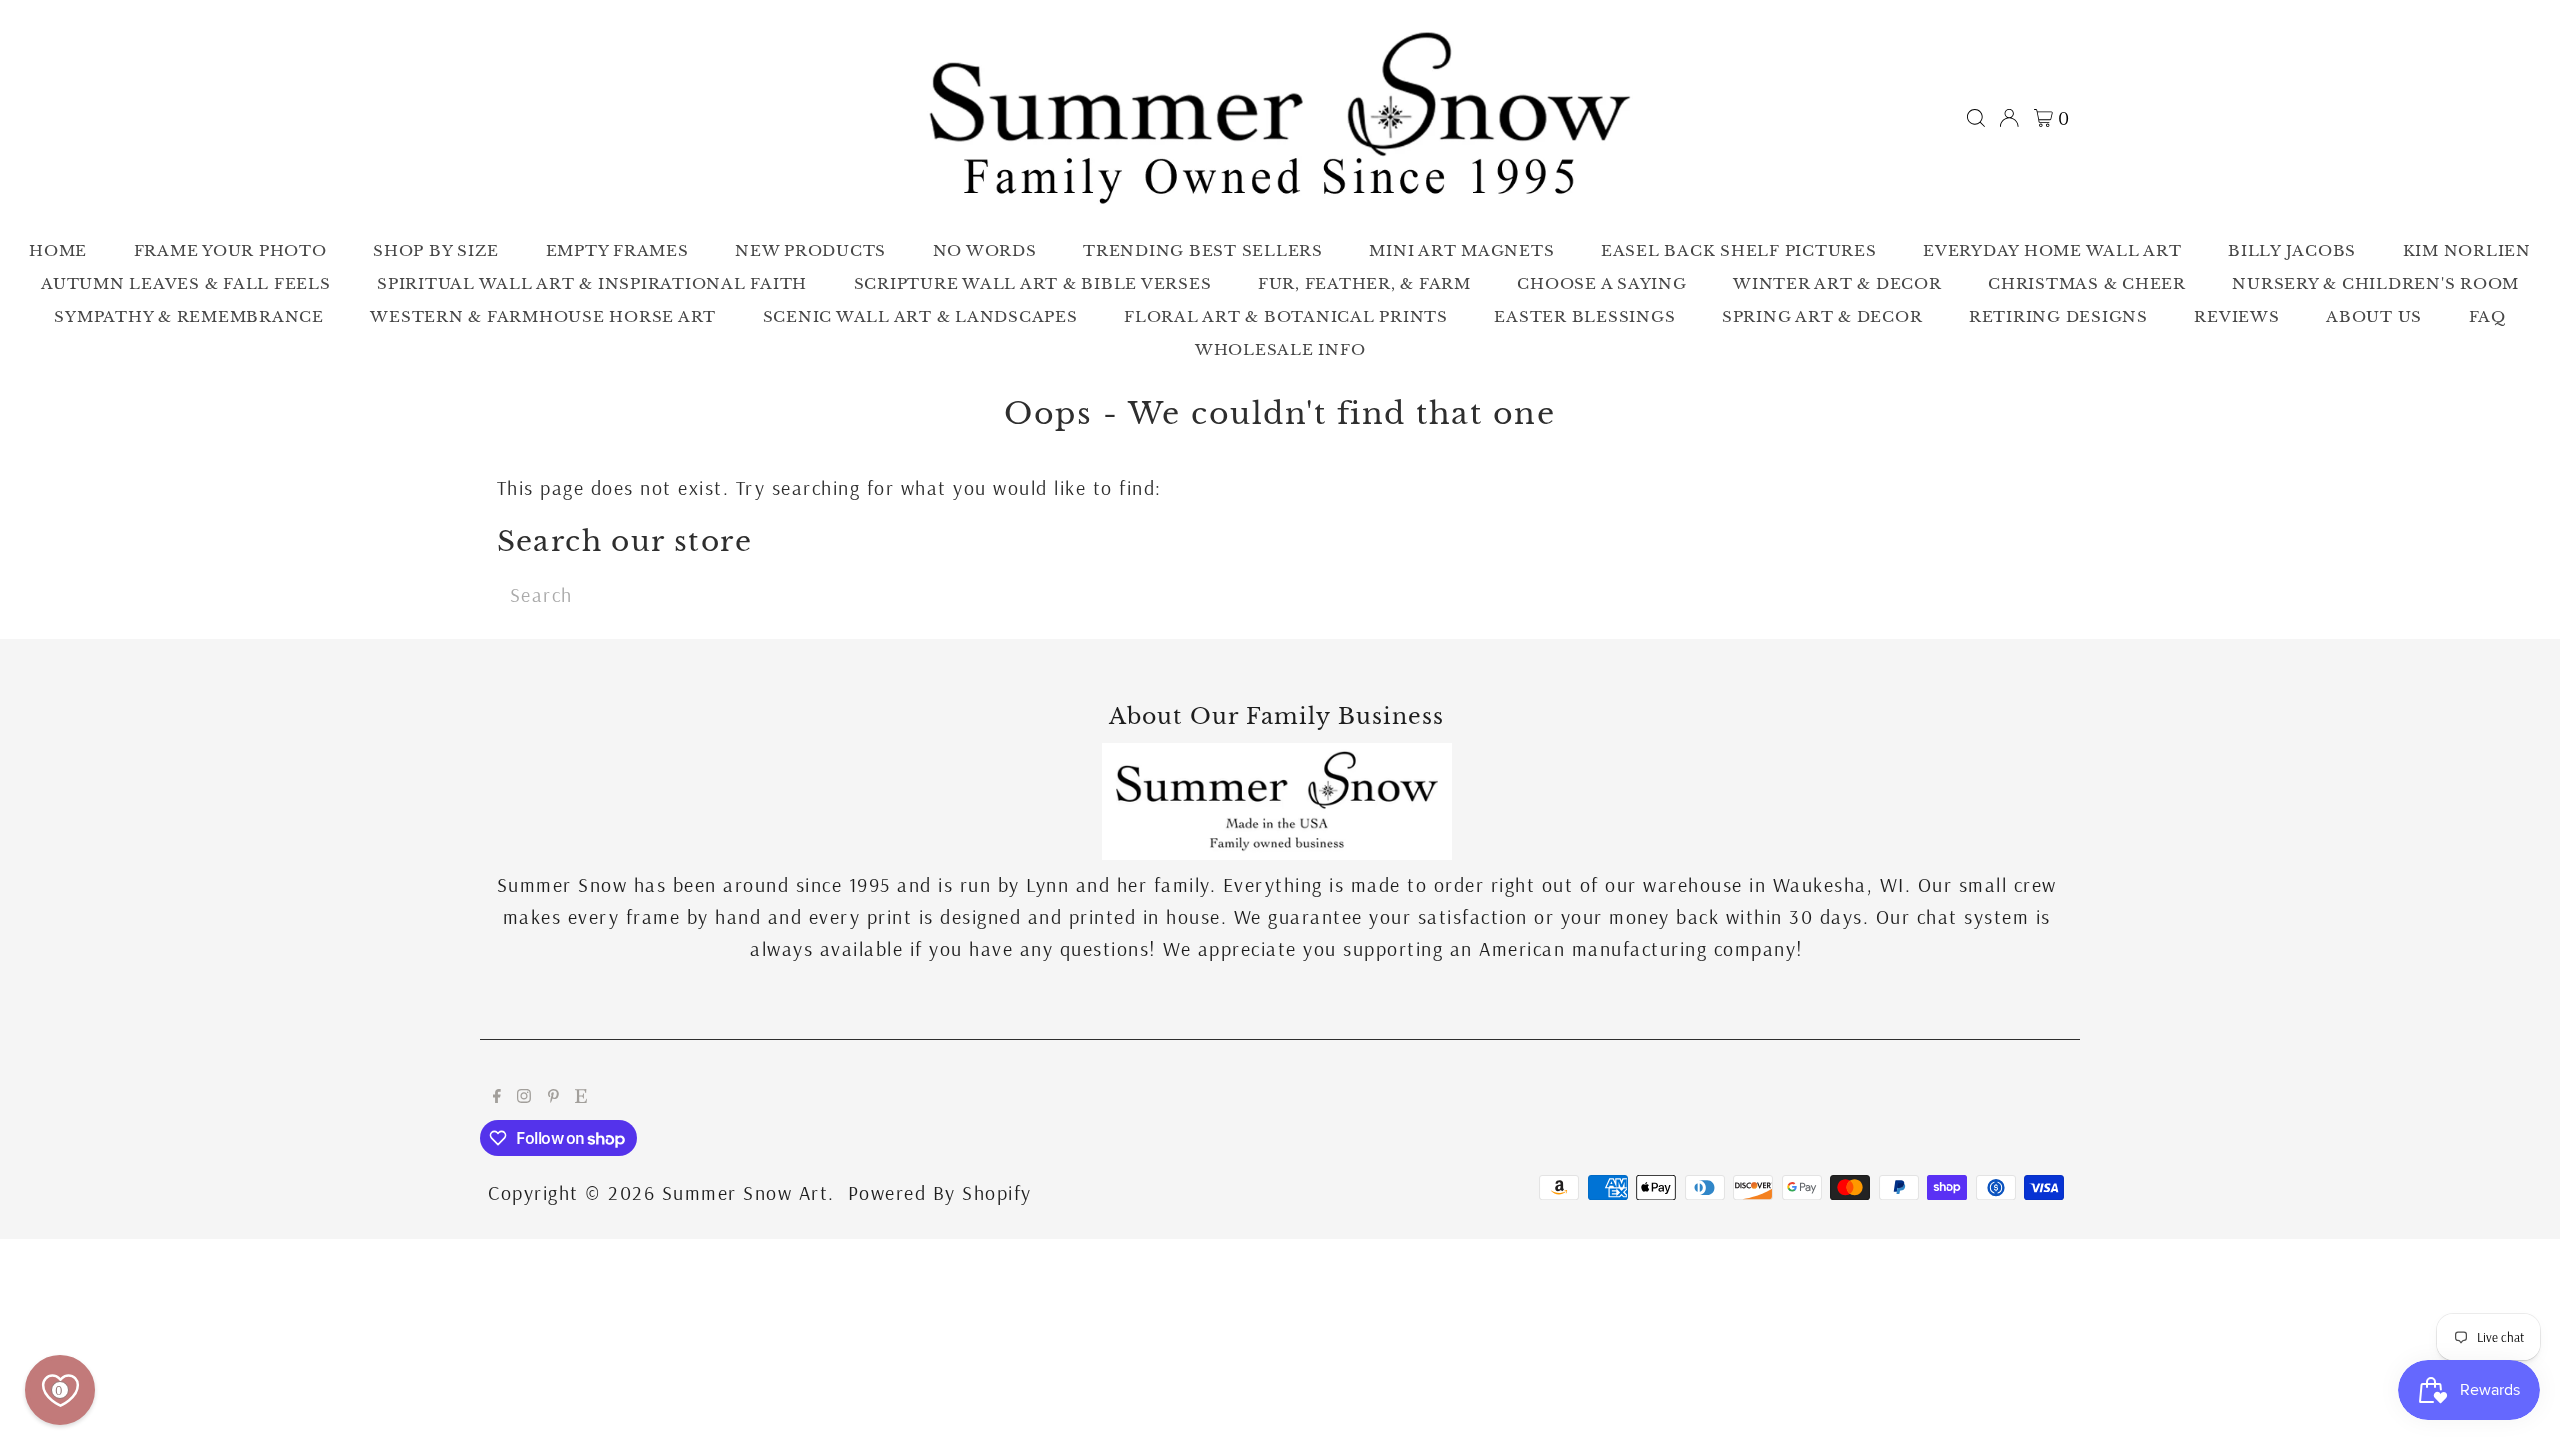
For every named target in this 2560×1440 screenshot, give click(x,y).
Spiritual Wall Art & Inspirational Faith (592, 283)
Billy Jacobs (2292, 250)
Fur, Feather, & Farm (1364, 283)
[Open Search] (1976, 118)
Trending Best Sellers (1203, 250)
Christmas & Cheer (2087, 283)
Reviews (2236, 316)
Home (58, 250)
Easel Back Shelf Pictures (1739, 250)
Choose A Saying (1601, 283)
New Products (810, 250)
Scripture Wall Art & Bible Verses (1033, 283)
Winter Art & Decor (1837, 283)
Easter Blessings (1584, 316)
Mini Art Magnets (1461, 250)
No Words (985, 250)
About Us (2374, 316)
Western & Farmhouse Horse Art (543, 316)
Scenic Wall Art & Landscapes (920, 316)
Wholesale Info (1280, 349)
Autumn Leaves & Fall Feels (186, 283)
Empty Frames (617, 250)
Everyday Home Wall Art (2052, 250)
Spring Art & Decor (1822, 316)
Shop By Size (436, 250)
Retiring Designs (2058, 316)
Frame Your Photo (230, 250)
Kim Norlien (2467, 250)
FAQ (2487, 316)
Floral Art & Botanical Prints (1286, 316)
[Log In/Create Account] (2009, 118)
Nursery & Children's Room (2375, 283)
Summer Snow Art (745, 1192)
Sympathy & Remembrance (189, 316)
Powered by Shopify (940, 1192)
